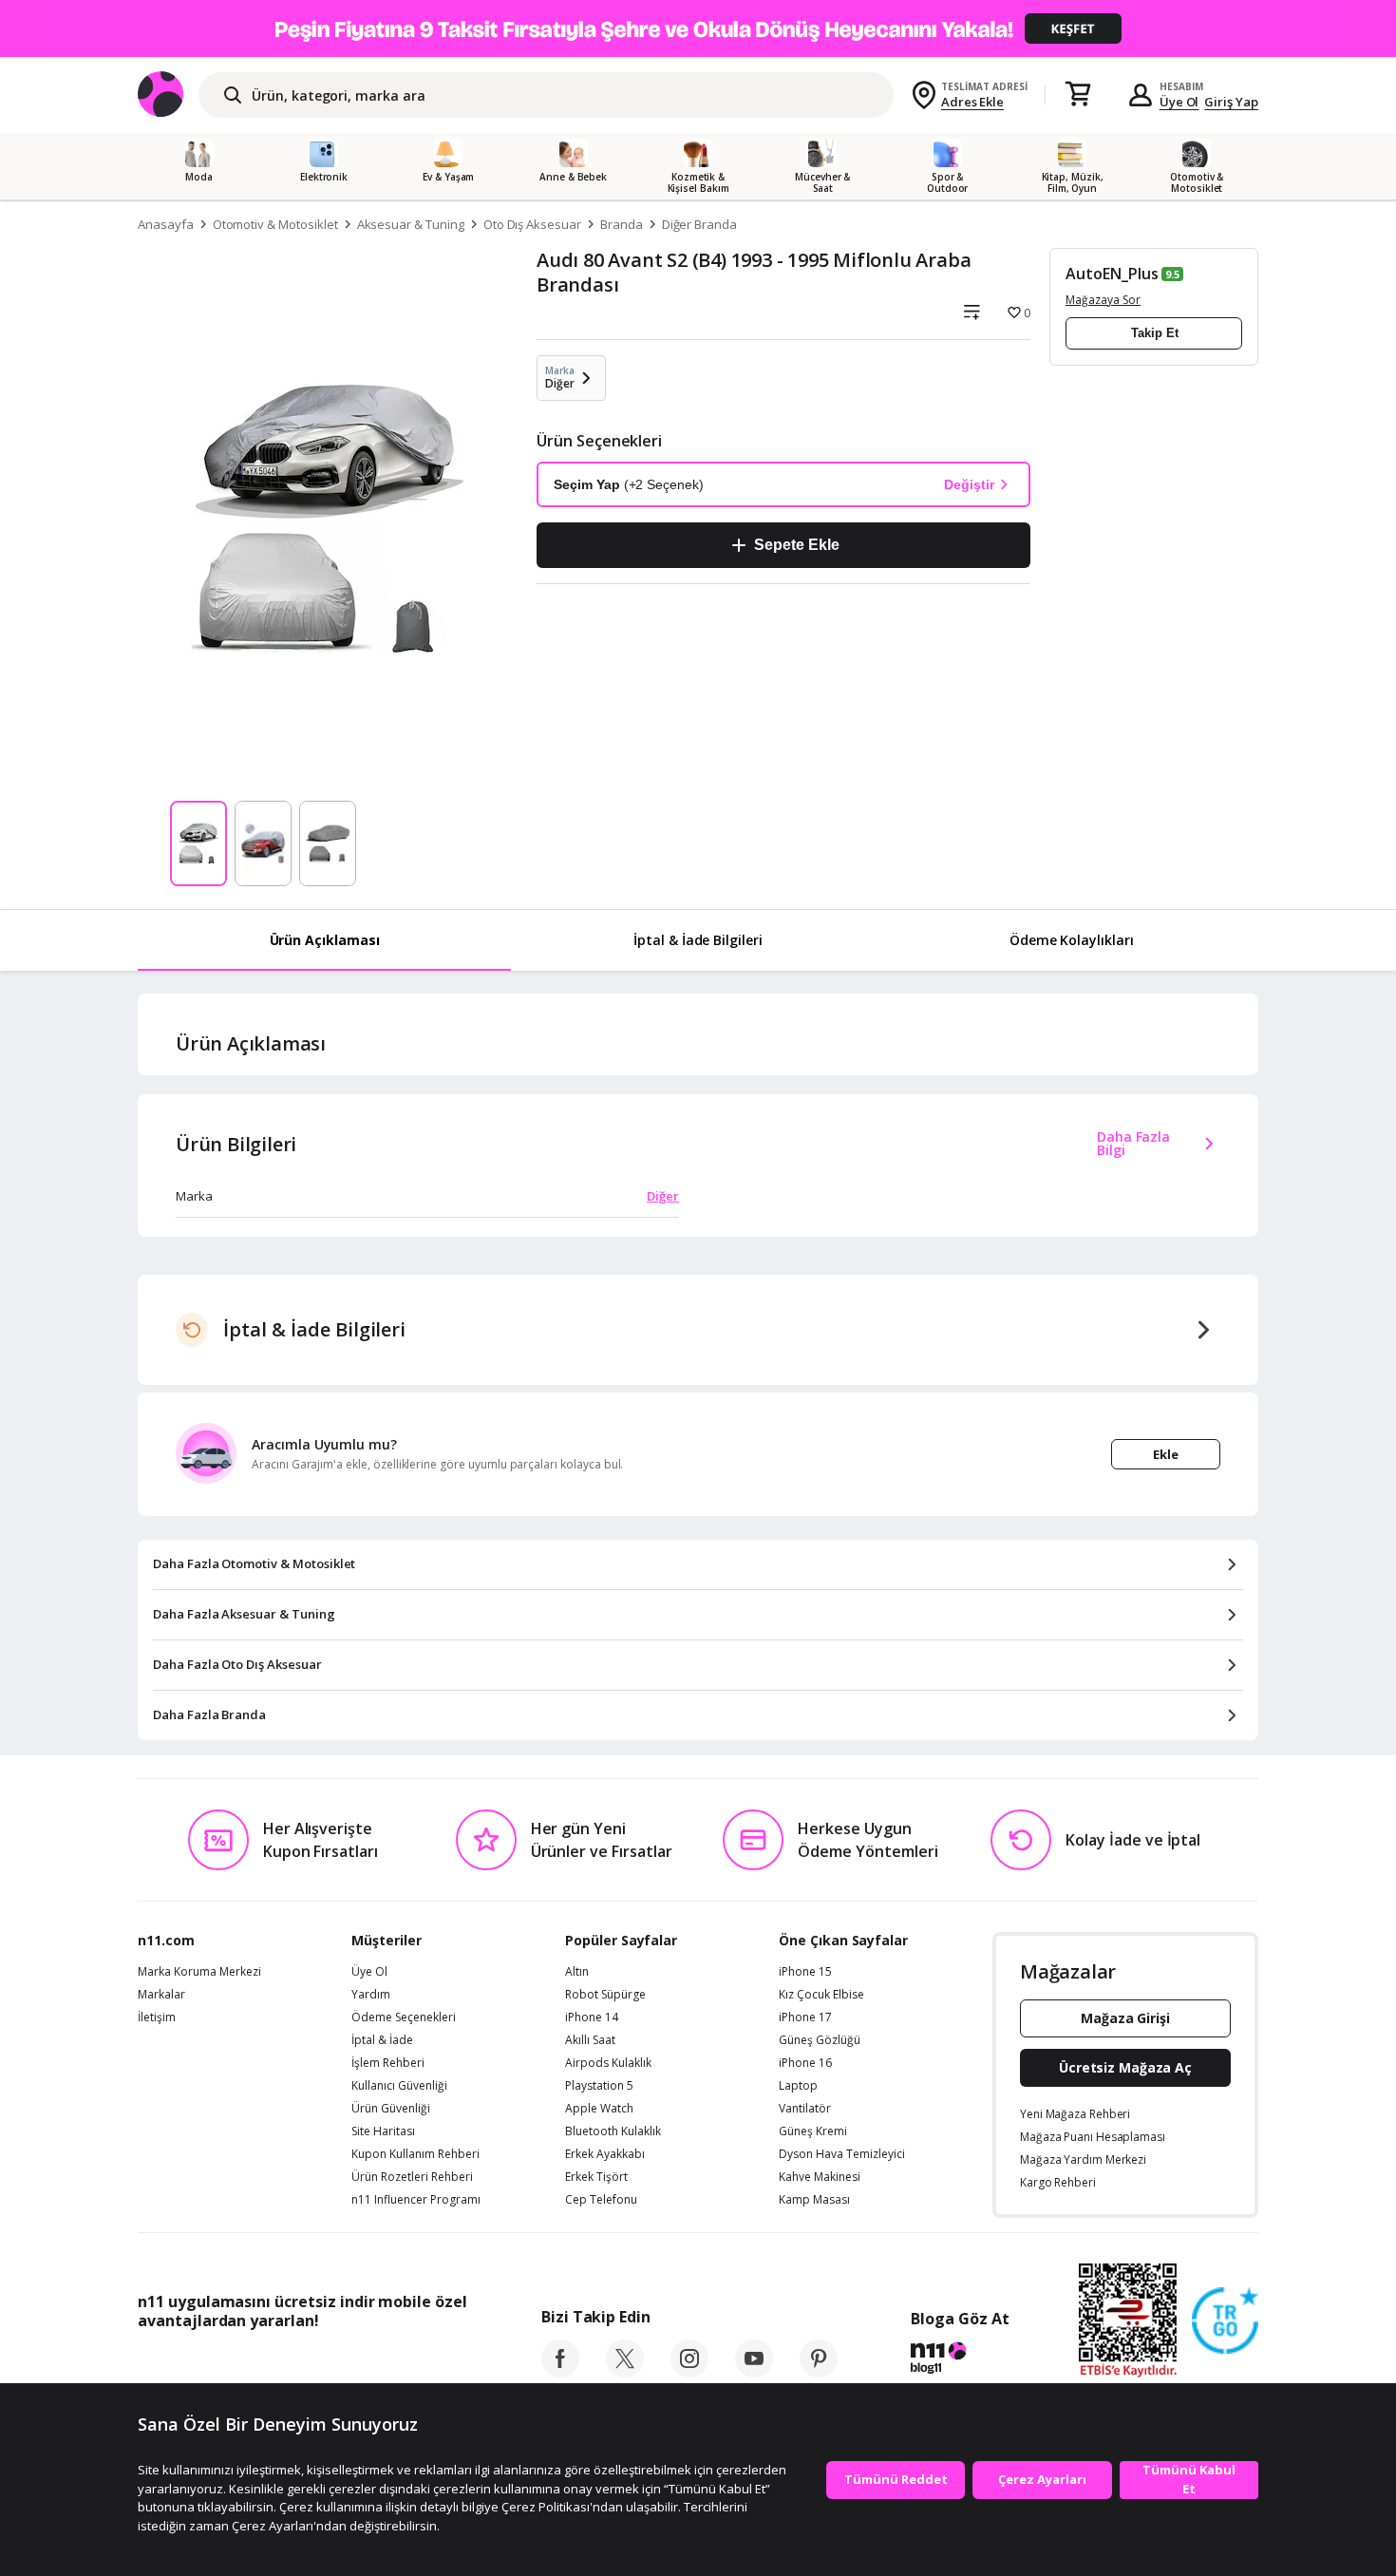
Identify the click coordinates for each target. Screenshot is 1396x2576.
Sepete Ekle (796, 545)
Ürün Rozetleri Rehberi (412, 2177)
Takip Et (1155, 333)
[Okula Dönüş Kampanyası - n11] (698, 28)
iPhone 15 (805, 1972)
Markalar (161, 1995)
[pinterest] (819, 2372)
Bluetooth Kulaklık (613, 2131)
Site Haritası (383, 2131)
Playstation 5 (599, 2086)
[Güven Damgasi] (1225, 2321)
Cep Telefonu (601, 2200)
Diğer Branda (699, 224)
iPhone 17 (805, 2017)
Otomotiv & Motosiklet (275, 224)
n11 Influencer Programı (416, 2200)
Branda (622, 224)
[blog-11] (960, 2360)
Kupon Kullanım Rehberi (415, 2154)
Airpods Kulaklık (608, 2063)
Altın (577, 1972)
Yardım (371, 1995)
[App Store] (196, 2363)
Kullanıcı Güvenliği (399, 2086)
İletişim (157, 2017)
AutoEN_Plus (1112, 274)
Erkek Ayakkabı (605, 2154)
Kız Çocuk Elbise (821, 1995)
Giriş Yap (1231, 102)
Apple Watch (599, 2109)
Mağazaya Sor (1103, 300)
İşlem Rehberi (388, 2063)
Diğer (663, 1196)
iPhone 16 (805, 2063)
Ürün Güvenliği (391, 2109)
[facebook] (560, 2372)
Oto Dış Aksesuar (532, 224)
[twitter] (625, 2372)
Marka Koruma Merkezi (199, 1972)
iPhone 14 (592, 2017)
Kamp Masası (814, 2200)
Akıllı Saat (590, 2040)
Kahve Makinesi (820, 2177)
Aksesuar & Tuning (411, 224)
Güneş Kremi (813, 2131)
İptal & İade (382, 2040)
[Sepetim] (1078, 95)
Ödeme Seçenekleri (404, 2017)
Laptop (798, 2086)
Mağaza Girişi (1125, 2018)
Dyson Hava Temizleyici (842, 2154)
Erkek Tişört (596, 2177)
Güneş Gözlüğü (820, 2040)
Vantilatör (805, 2109)
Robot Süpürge (605, 1995)
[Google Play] (313, 2363)
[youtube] (754, 2372)
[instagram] (689, 2372)
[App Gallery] (423, 2363)
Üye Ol (1179, 102)
